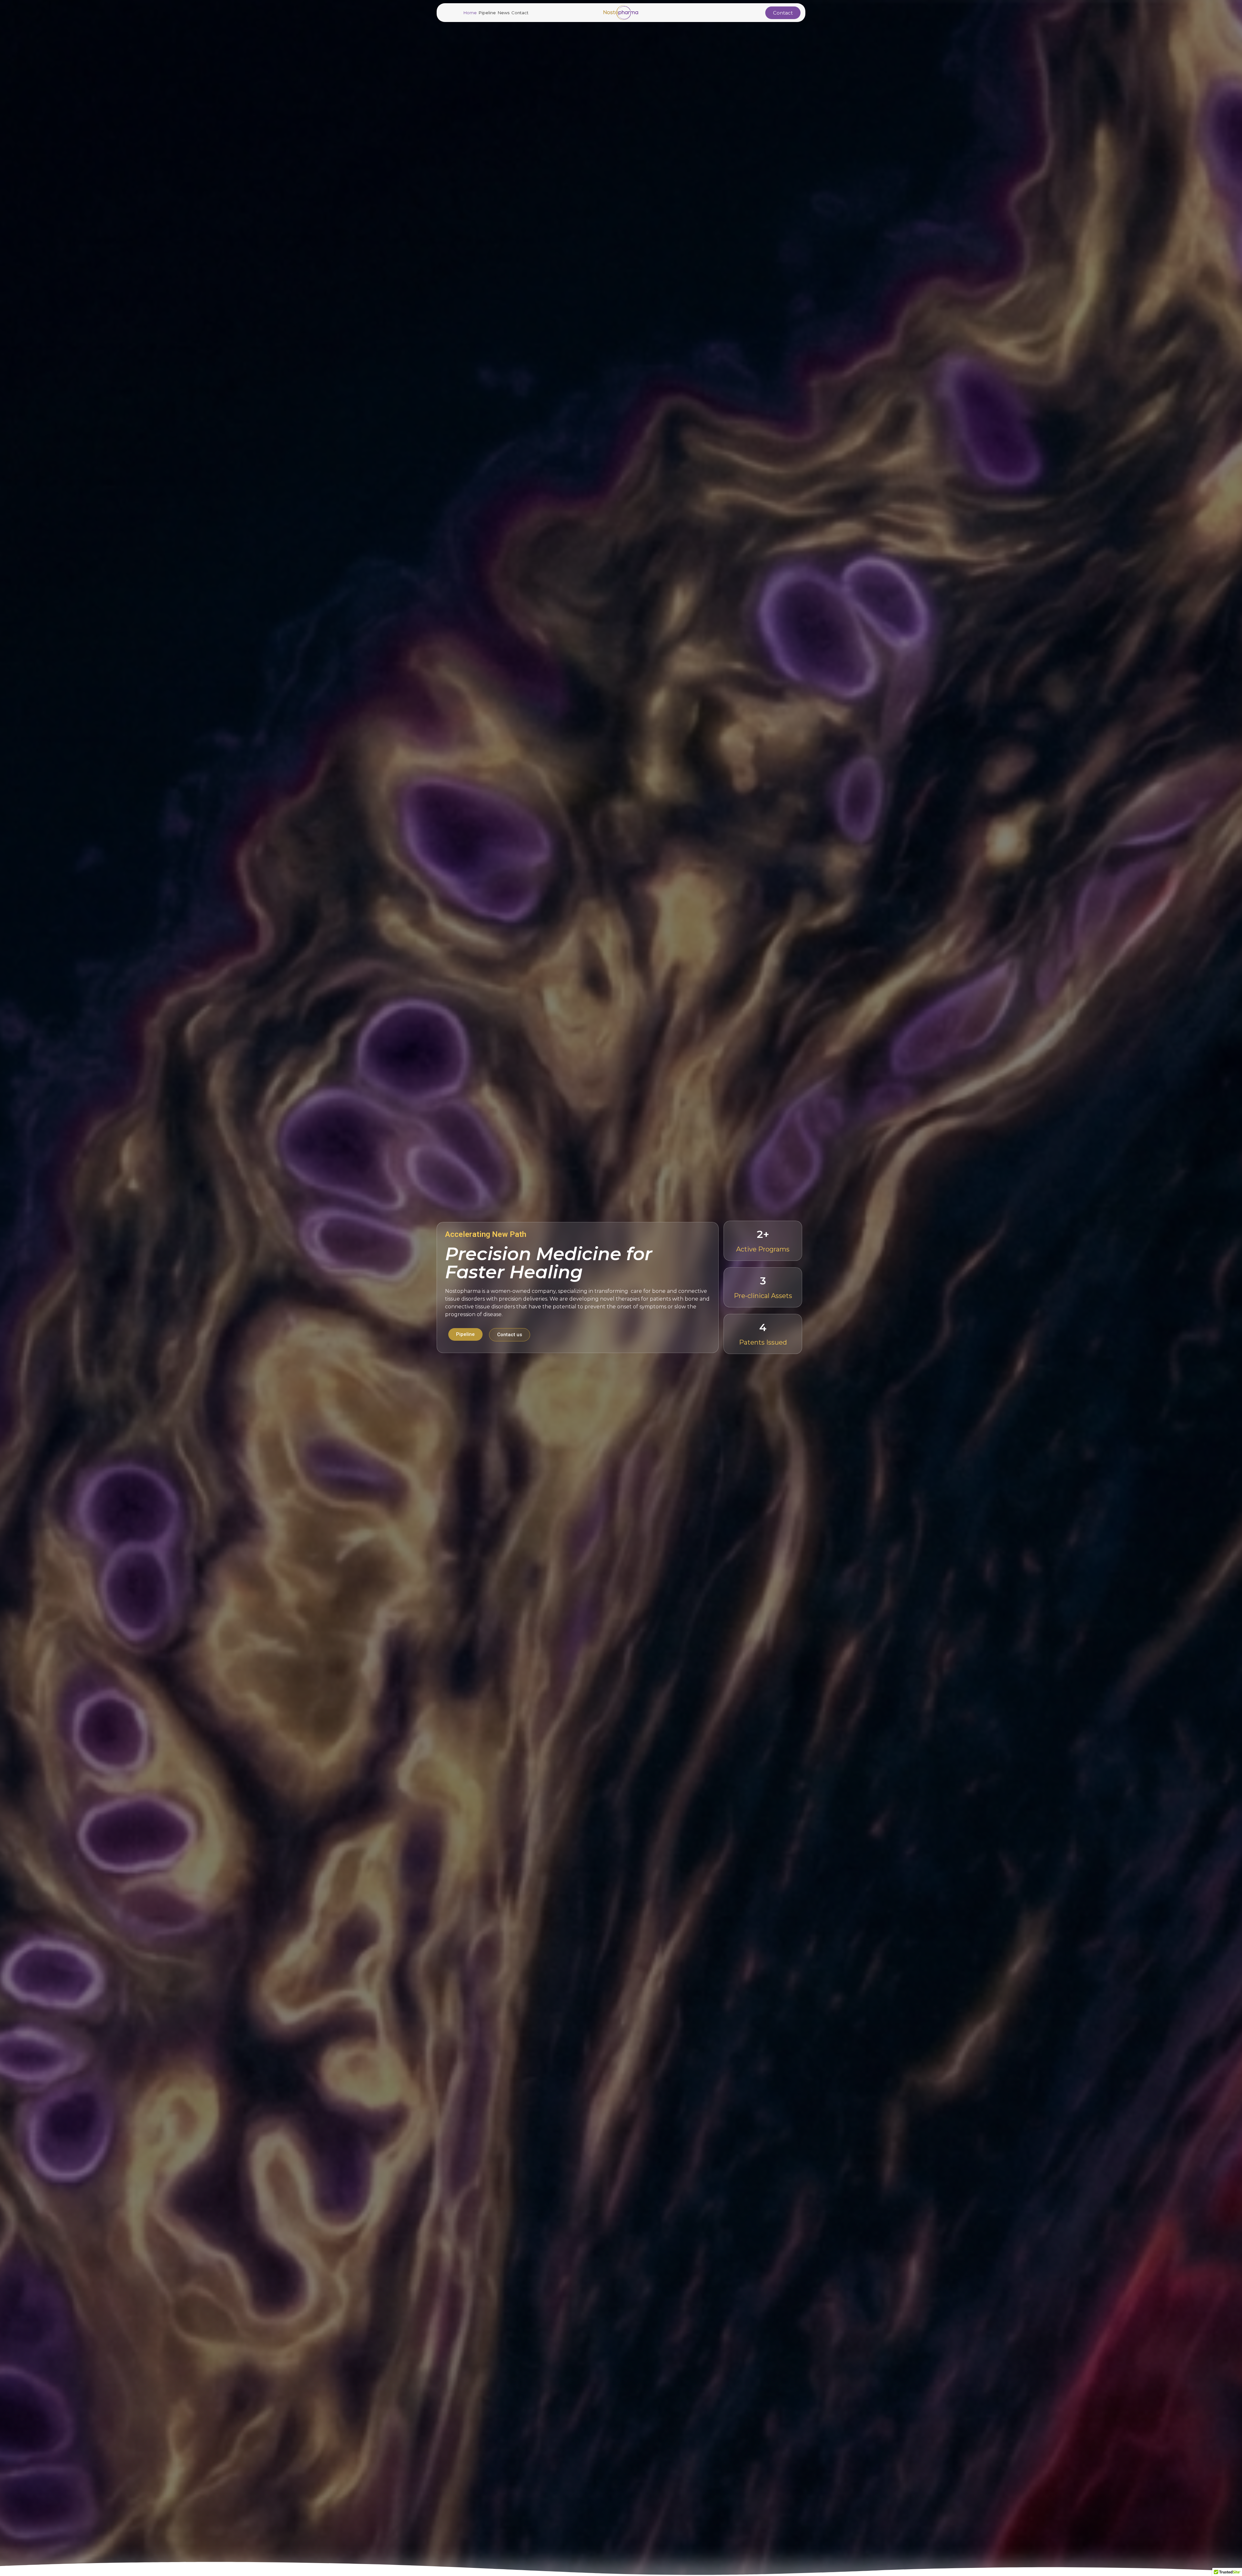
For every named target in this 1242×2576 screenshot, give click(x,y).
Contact (520, 13)
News (504, 13)
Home (470, 13)
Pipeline (487, 13)
